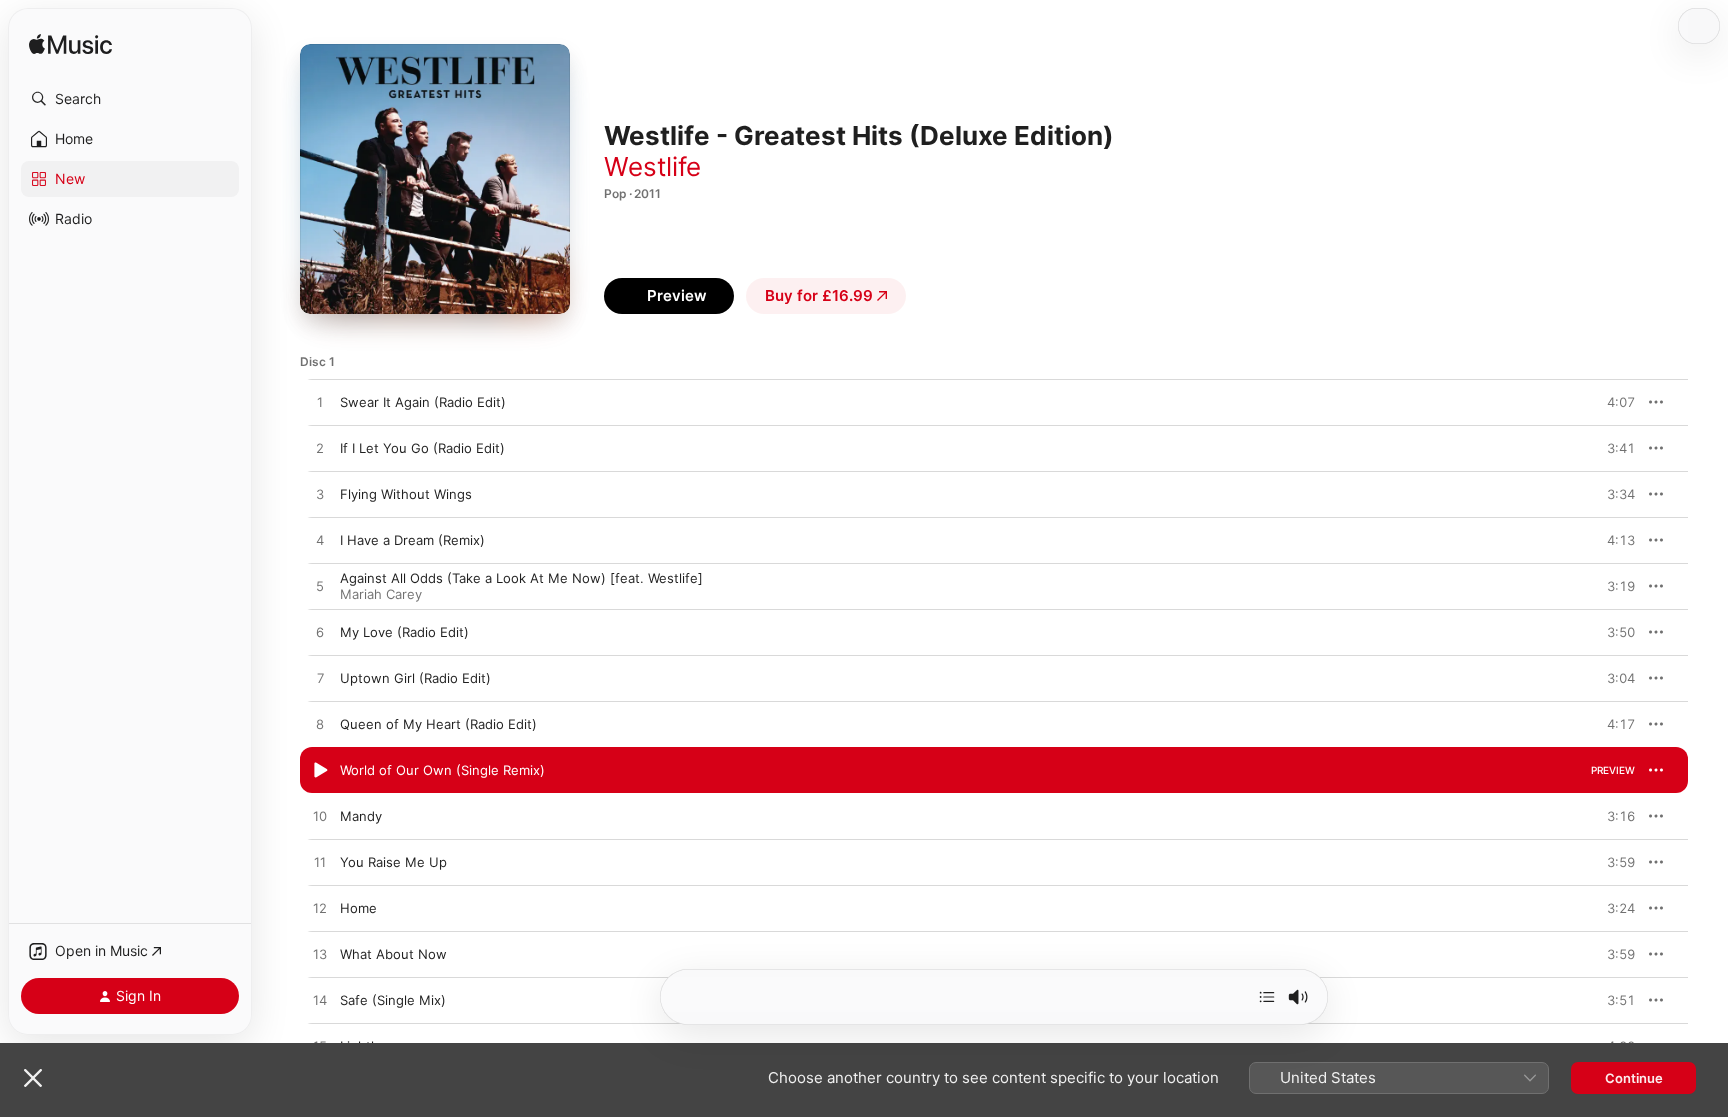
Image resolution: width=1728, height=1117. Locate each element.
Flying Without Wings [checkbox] (406, 494)
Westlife (652, 166)
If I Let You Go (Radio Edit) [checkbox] (422, 448)
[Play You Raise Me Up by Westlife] (320, 863)
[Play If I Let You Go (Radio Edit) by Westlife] (320, 449)
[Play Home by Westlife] (320, 909)
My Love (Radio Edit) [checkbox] (404, 632)
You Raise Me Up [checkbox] (393, 862)
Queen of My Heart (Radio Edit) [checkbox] (438, 724)
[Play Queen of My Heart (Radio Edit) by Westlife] (320, 725)
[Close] (33, 1078)
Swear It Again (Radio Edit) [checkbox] (423, 402)
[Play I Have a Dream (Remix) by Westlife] (320, 541)
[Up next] (1267, 997)
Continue (1634, 1078)
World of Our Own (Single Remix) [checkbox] (442, 770)
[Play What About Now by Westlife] (320, 955)
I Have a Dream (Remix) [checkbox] (412, 540)
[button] (130, 99)
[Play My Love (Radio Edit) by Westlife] (320, 633)
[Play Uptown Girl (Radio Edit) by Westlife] (320, 679)
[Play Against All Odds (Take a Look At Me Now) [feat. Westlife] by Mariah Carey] (320, 587)
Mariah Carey (381, 594)
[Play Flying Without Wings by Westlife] (320, 495)
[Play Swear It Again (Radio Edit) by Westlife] (320, 403)
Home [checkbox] (358, 908)
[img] (70, 45)
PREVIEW (1613, 402)
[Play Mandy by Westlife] (320, 817)
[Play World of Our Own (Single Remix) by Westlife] (320, 771)
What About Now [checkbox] (393, 954)
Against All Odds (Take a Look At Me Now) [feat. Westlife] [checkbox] (521, 578)
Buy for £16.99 (819, 295)
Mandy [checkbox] (361, 816)
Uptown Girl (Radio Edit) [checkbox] (415, 678)
